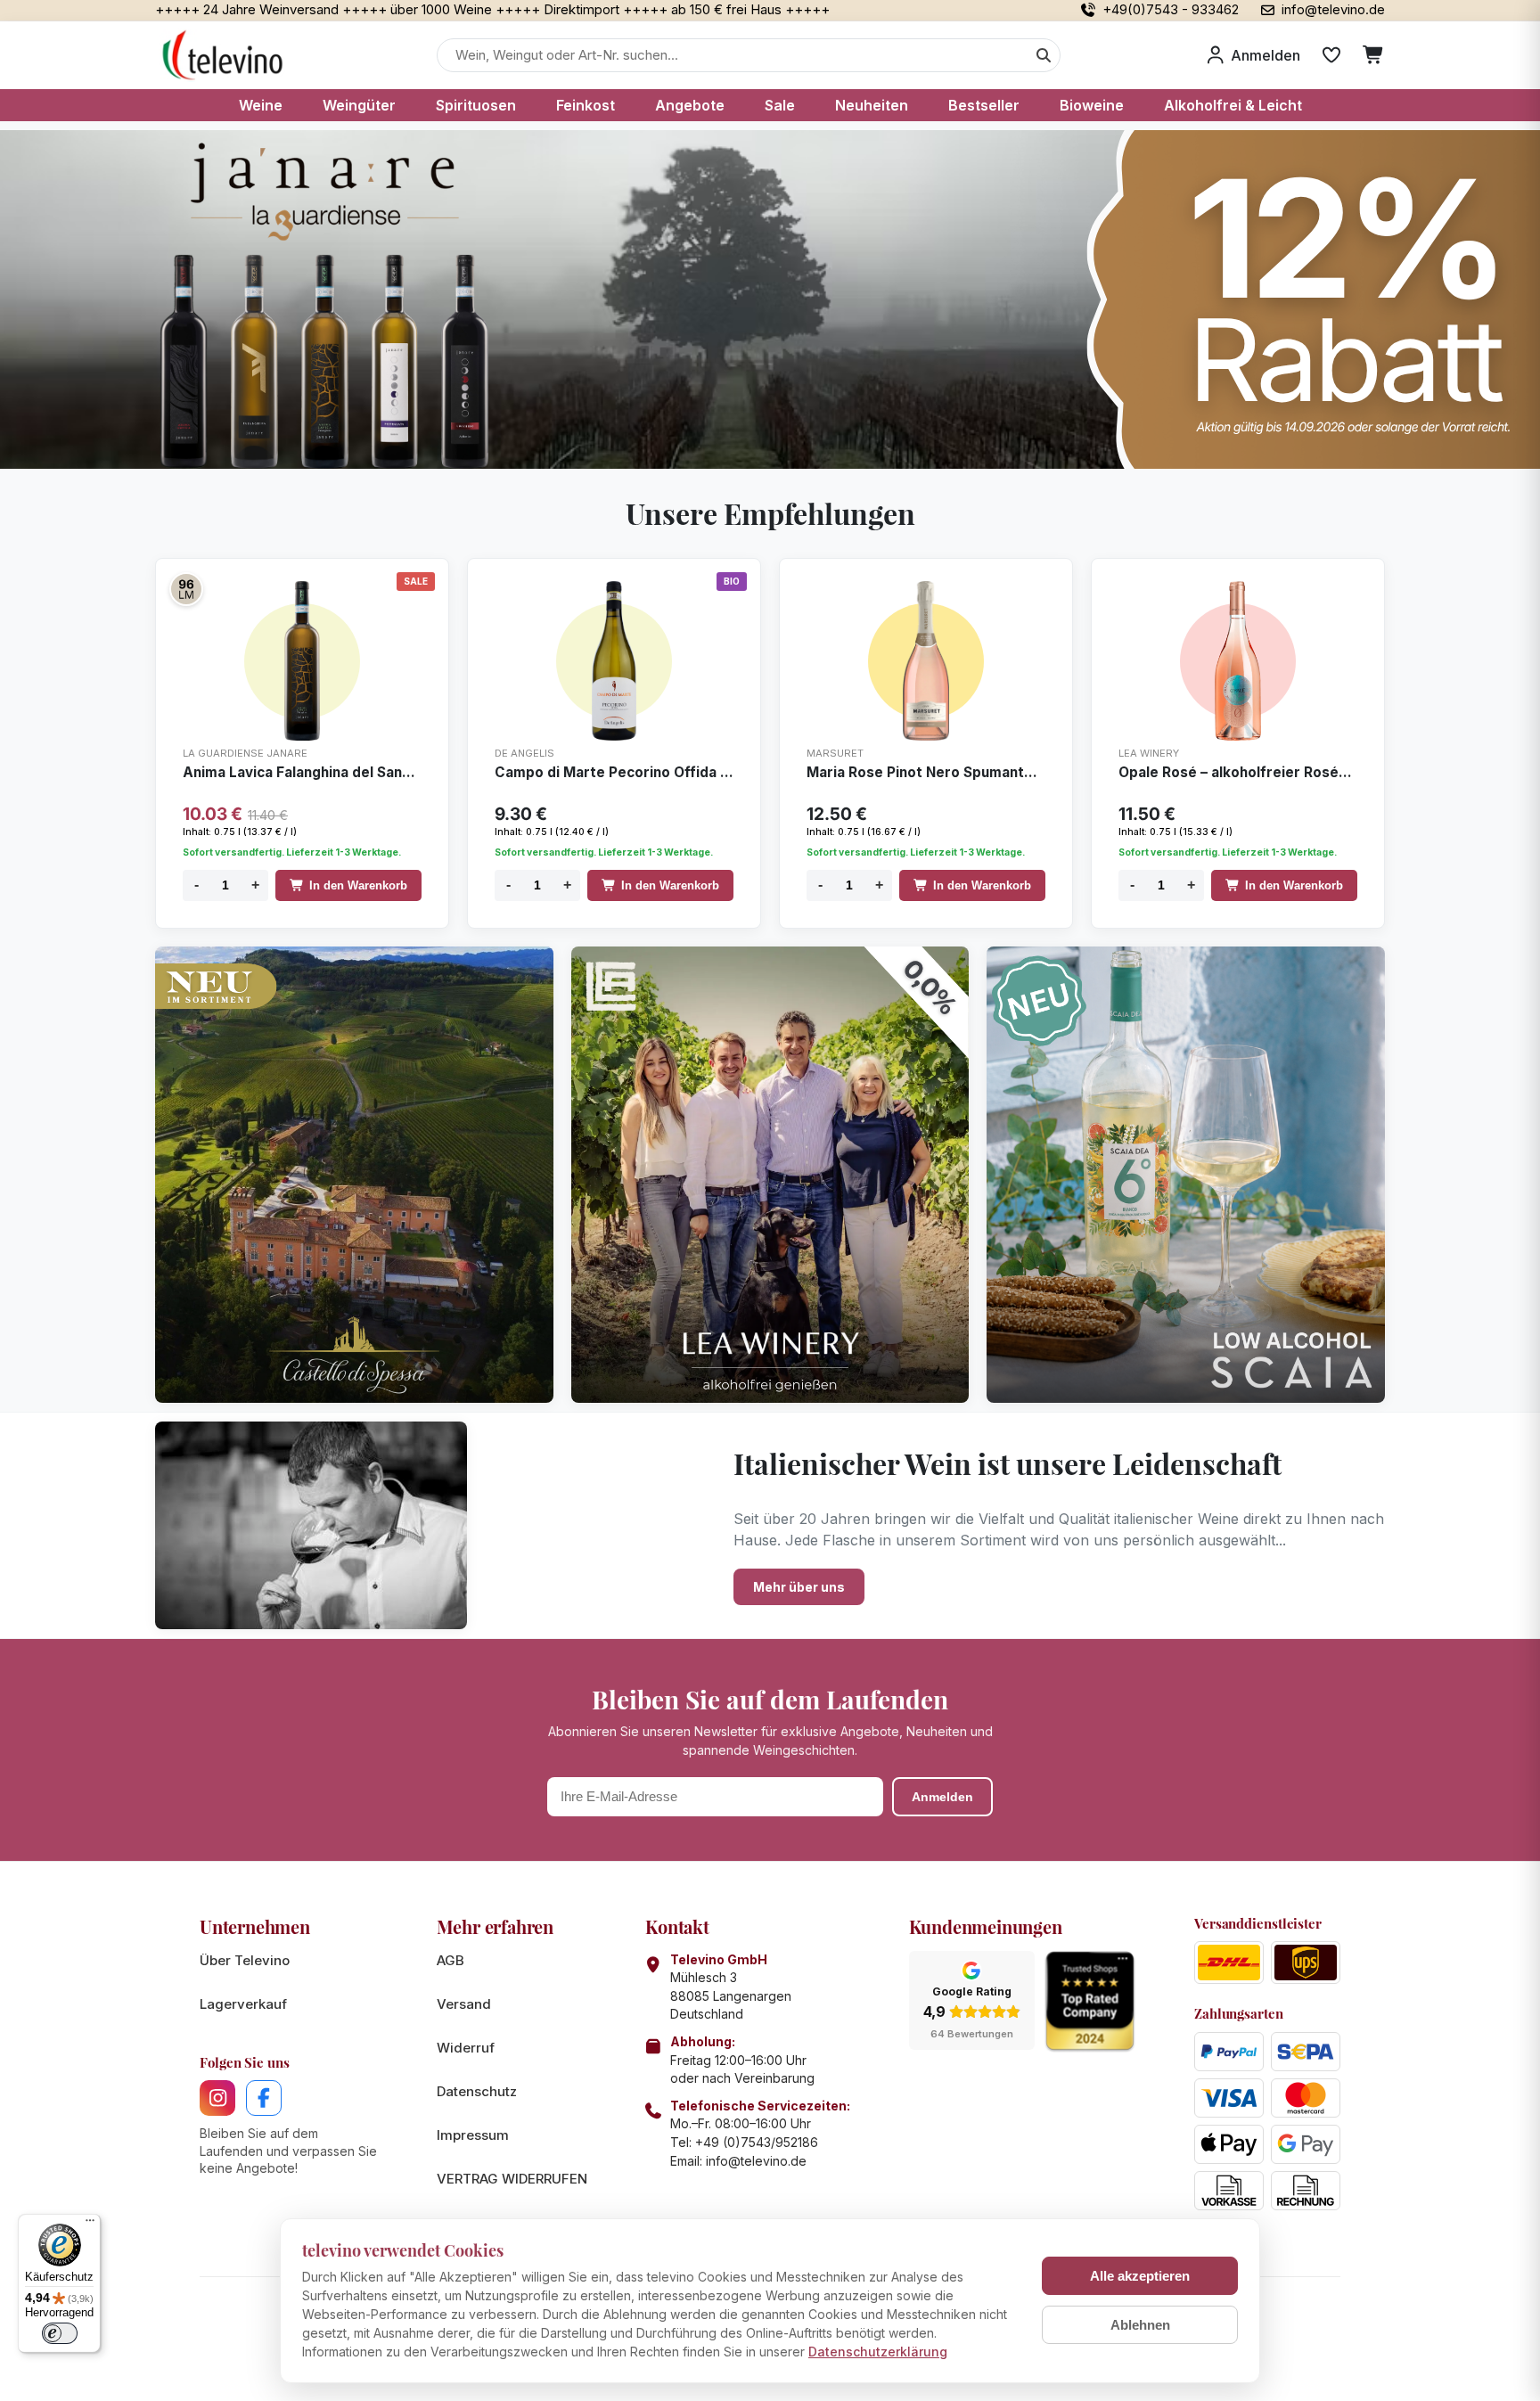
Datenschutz (477, 2091)
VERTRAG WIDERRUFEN (512, 2179)
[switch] (60, 2333)
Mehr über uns (799, 1587)
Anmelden (942, 1797)
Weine (261, 105)
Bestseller (984, 105)
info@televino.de (756, 2161)
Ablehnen (1140, 2325)
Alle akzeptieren (1140, 2276)
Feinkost (586, 105)
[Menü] (90, 2225)
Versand (464, 2004)
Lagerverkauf (243, 2004)
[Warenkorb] (1374, 55)
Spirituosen (476, 105)
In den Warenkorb (358, 885)
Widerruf (466, 2048)
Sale (780, 105)
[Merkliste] (1331, 55)
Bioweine (1092, 105)
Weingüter (359, 105)
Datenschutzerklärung (878, 2352)
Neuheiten (872, 105)
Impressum (473, 2135)
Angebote (690, 105)
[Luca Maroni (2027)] (186, 589)
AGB (451, 1960)
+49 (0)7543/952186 (757, 2142)
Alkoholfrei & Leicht (1233, 105)
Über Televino (245, 1960)
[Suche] (1044, 55)
